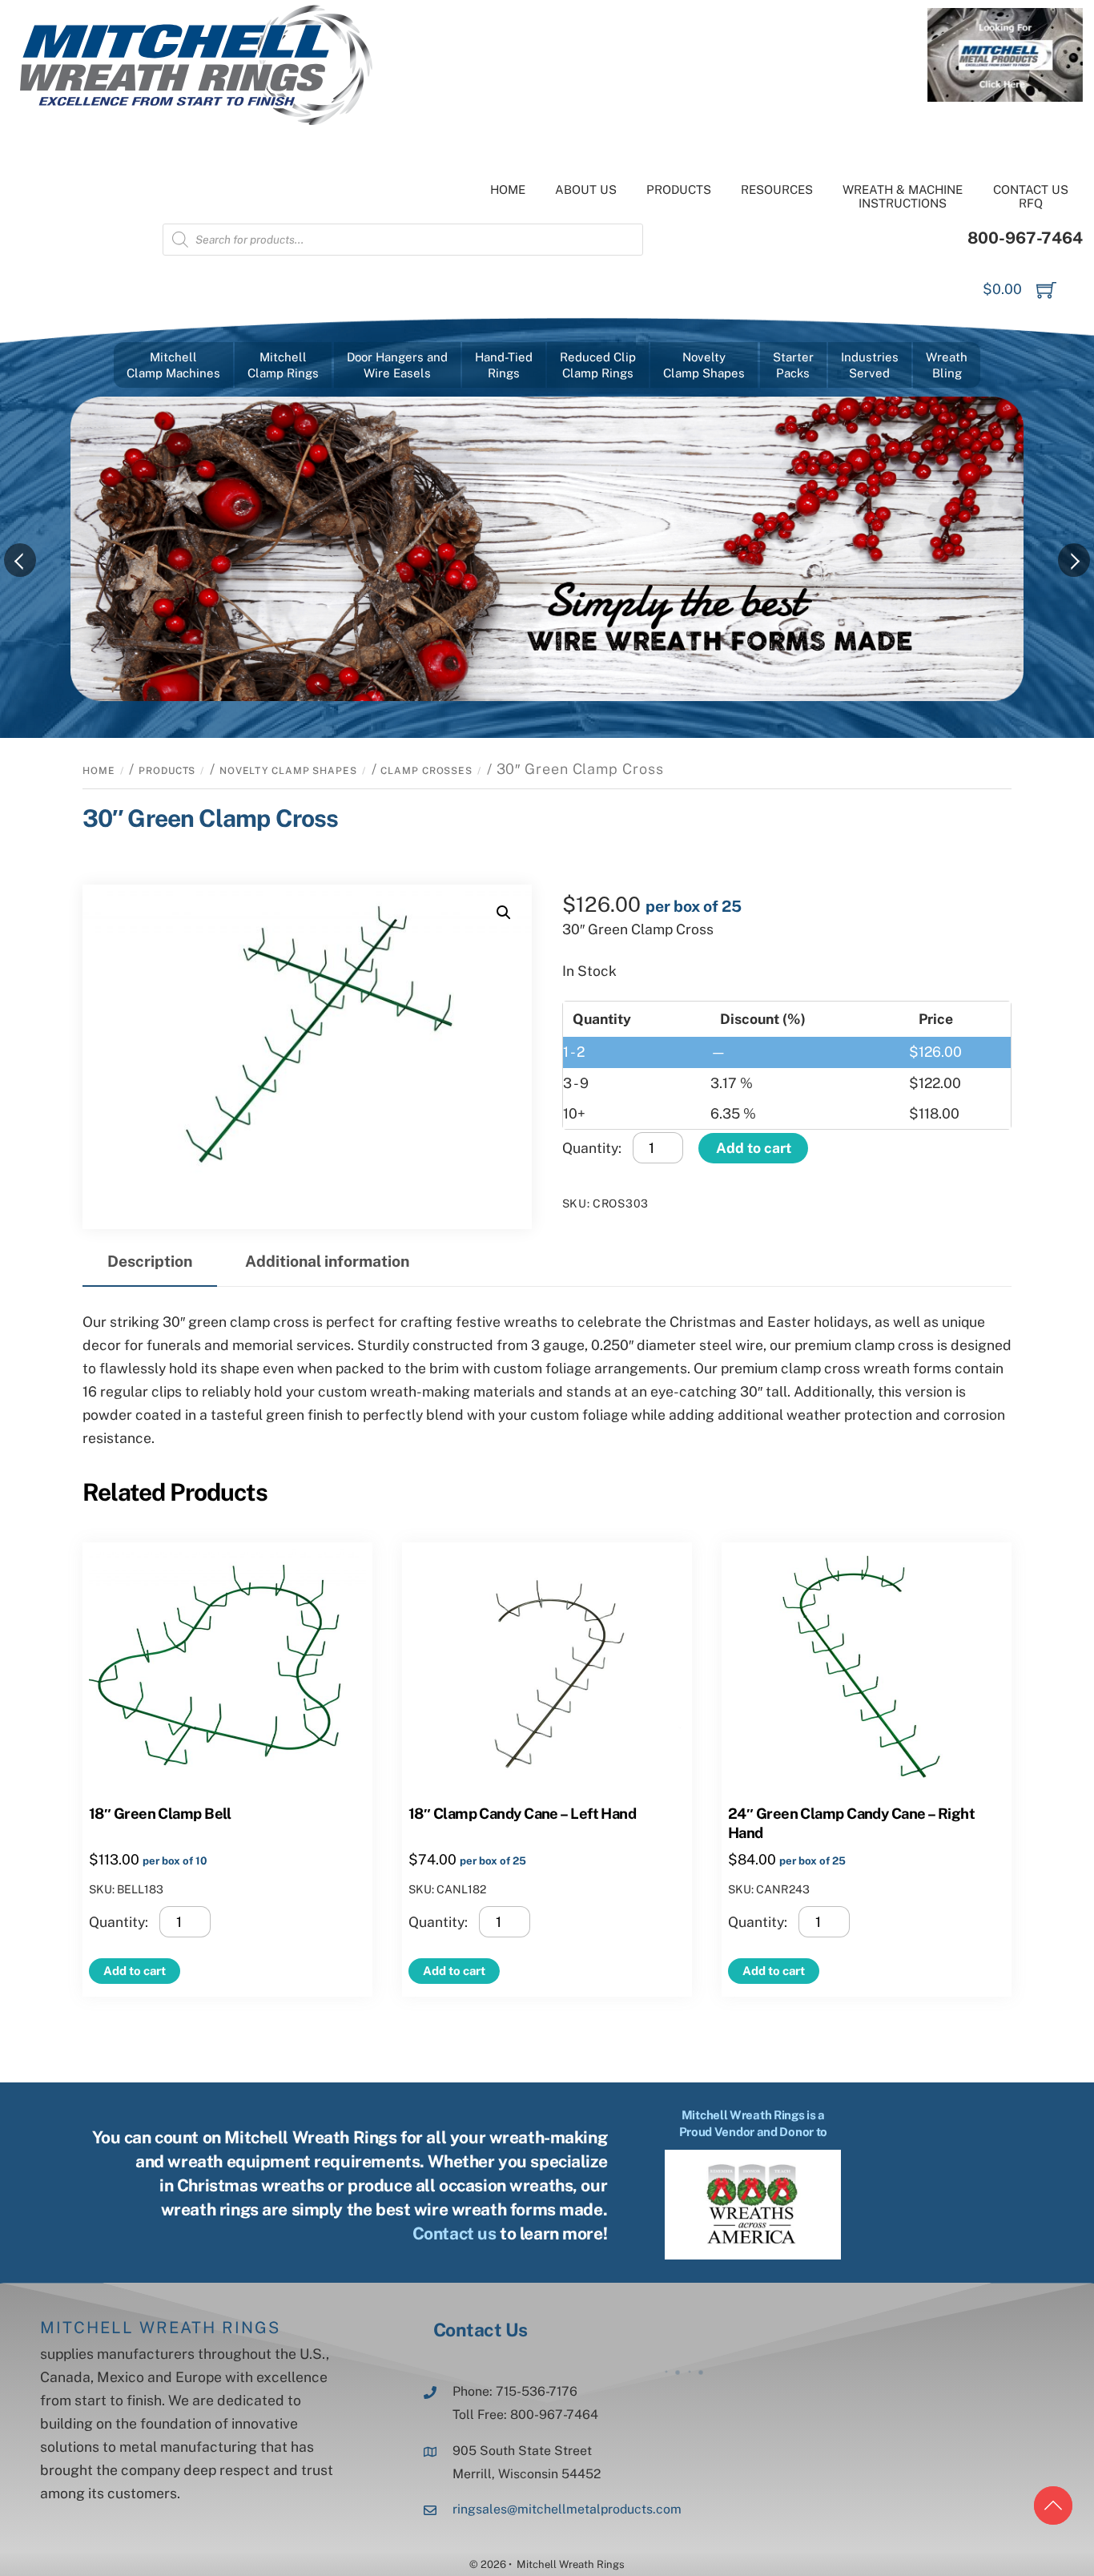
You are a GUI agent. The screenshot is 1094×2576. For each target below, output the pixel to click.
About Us (586, 189)
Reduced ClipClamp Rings (598, 365)
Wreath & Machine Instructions (903, 196)
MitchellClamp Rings (283, 365)
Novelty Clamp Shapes (288, 771)
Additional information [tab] (327, 1261)
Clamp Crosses (426, 771)
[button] (504, 913)
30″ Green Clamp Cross (210, 818)
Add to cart (754, 1148)
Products (679, 189)
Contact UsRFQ (1031, 196)
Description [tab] (150, 1261)
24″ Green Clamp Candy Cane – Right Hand (851, 1823)
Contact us (454, 2233)
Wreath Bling (947, 365)
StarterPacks (793, 365)
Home (508, 189)
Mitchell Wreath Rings (160, 2328)
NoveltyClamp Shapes (704, 365)
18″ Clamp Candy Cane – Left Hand (522, 1813)
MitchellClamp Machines (173, 365)
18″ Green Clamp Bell (160, 1813)
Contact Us (481, 2330)
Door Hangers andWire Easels (397, 365)
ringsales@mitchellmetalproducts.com (567, 2509)
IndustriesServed (870, 365)
